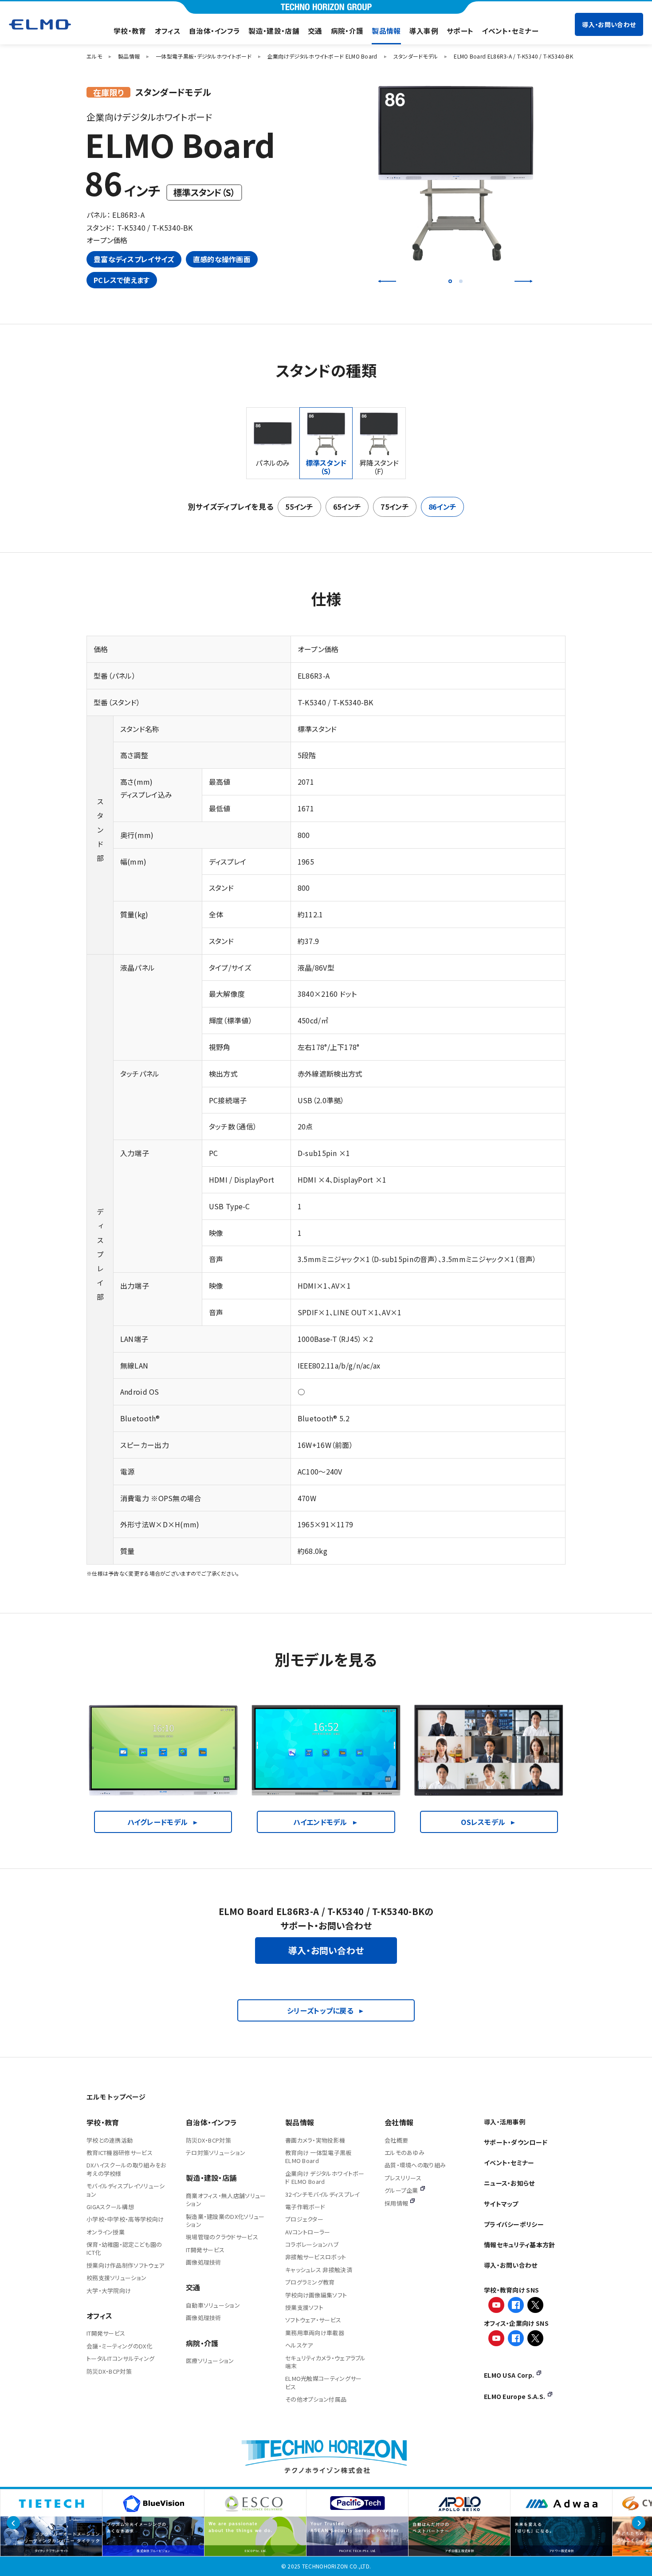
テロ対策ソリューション (216, 2153)
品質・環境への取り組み (415, 2165)
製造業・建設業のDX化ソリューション (225, 2220)
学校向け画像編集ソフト (316, 2295)
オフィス (168, 31)
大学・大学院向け (109, 2291)
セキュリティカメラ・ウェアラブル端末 (326, 2362)
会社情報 (399, 2122)
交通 (315, 31)
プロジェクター (304, 2219)
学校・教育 (130, 31)
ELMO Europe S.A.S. (515, 2396)
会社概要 (396, 2140)
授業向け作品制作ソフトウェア (125, 2265)
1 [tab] (450, 281)
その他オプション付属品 (316, 2399)
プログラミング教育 (310, 2282)
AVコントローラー (308, 2232)
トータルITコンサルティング (120, 2358)
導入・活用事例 (505, 2122)
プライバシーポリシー (514, 2224)
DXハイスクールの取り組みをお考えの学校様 (126, 2169)
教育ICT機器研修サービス (120, 2153)
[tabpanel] (455, 173)
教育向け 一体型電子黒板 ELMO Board (318, 2157)
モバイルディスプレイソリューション (126, 2190)
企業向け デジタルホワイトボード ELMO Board (325, 2177)
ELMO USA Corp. (509, 2375)
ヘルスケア (299, 2345)
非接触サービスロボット (316, 2257)
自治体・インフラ (214, 31)
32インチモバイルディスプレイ (322, 2194)
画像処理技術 (204, 2262)
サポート (460, 31)
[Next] (523, 281)
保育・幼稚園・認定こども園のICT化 (124, 2248)
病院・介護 (347, 31)
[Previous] (387, 281)
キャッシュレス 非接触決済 (319, 2270)
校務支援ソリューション (116, 2278)
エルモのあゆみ (405, 2153)
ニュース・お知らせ (509, 2183)
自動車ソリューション (213, 2305)
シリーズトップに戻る (320, 2010)
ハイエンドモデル (320, 1822)
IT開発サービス (106, 2333)
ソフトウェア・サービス (313, 2320)
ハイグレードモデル (158, 1822)
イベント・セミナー (510, 31)
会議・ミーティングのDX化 (119, 2346)
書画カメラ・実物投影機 (315, 2140)
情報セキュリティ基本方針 (520, 2245)
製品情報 (386, 31)
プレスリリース (403, 2178)
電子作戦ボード (305, 2207)
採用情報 (396, 2203)
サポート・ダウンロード (516, 2142)
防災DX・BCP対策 (109, 2371)
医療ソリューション (210, 2361)
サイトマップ (501, 2204)
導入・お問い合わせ (609, 24)
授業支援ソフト (304, 2307)
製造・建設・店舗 (274, 31)
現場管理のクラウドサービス (222, 2237)
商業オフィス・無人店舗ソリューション (226, 2200)
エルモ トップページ (116, 2097)
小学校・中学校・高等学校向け (125, 2219)
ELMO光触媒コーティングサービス (324, 2382)
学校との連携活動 (110, 2140)
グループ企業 (401, 2190)
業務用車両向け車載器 (315, 2333)
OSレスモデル (483, 1822)
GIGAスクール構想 (110, 2207)
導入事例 (424, 31)
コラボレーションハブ (312, 2244)
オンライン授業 (106, 2232)
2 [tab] (461, 281)
